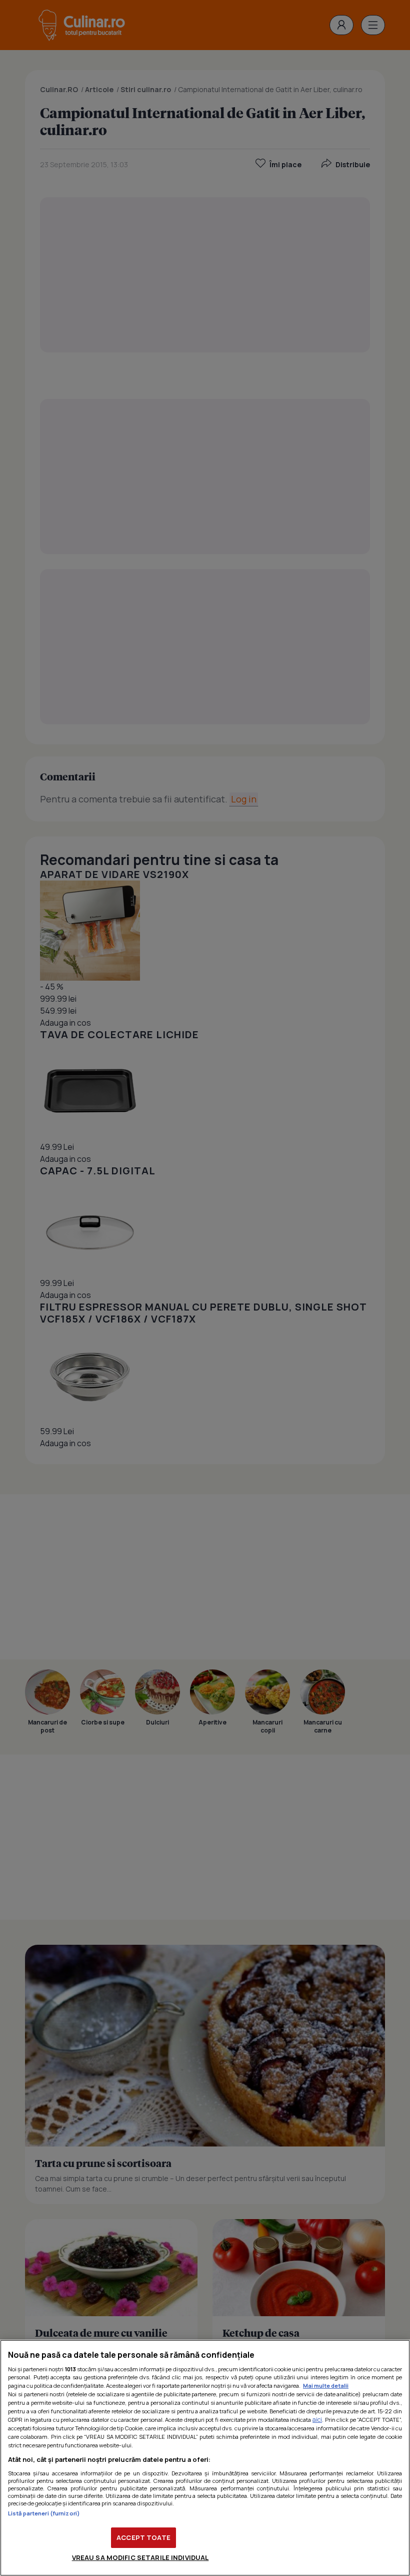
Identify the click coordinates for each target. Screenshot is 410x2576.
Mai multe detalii (326, 2386)
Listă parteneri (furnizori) (44, 2513)
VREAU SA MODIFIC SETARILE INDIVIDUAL (140, 2557)
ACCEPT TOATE (143, 2537)
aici (317, 2420)
